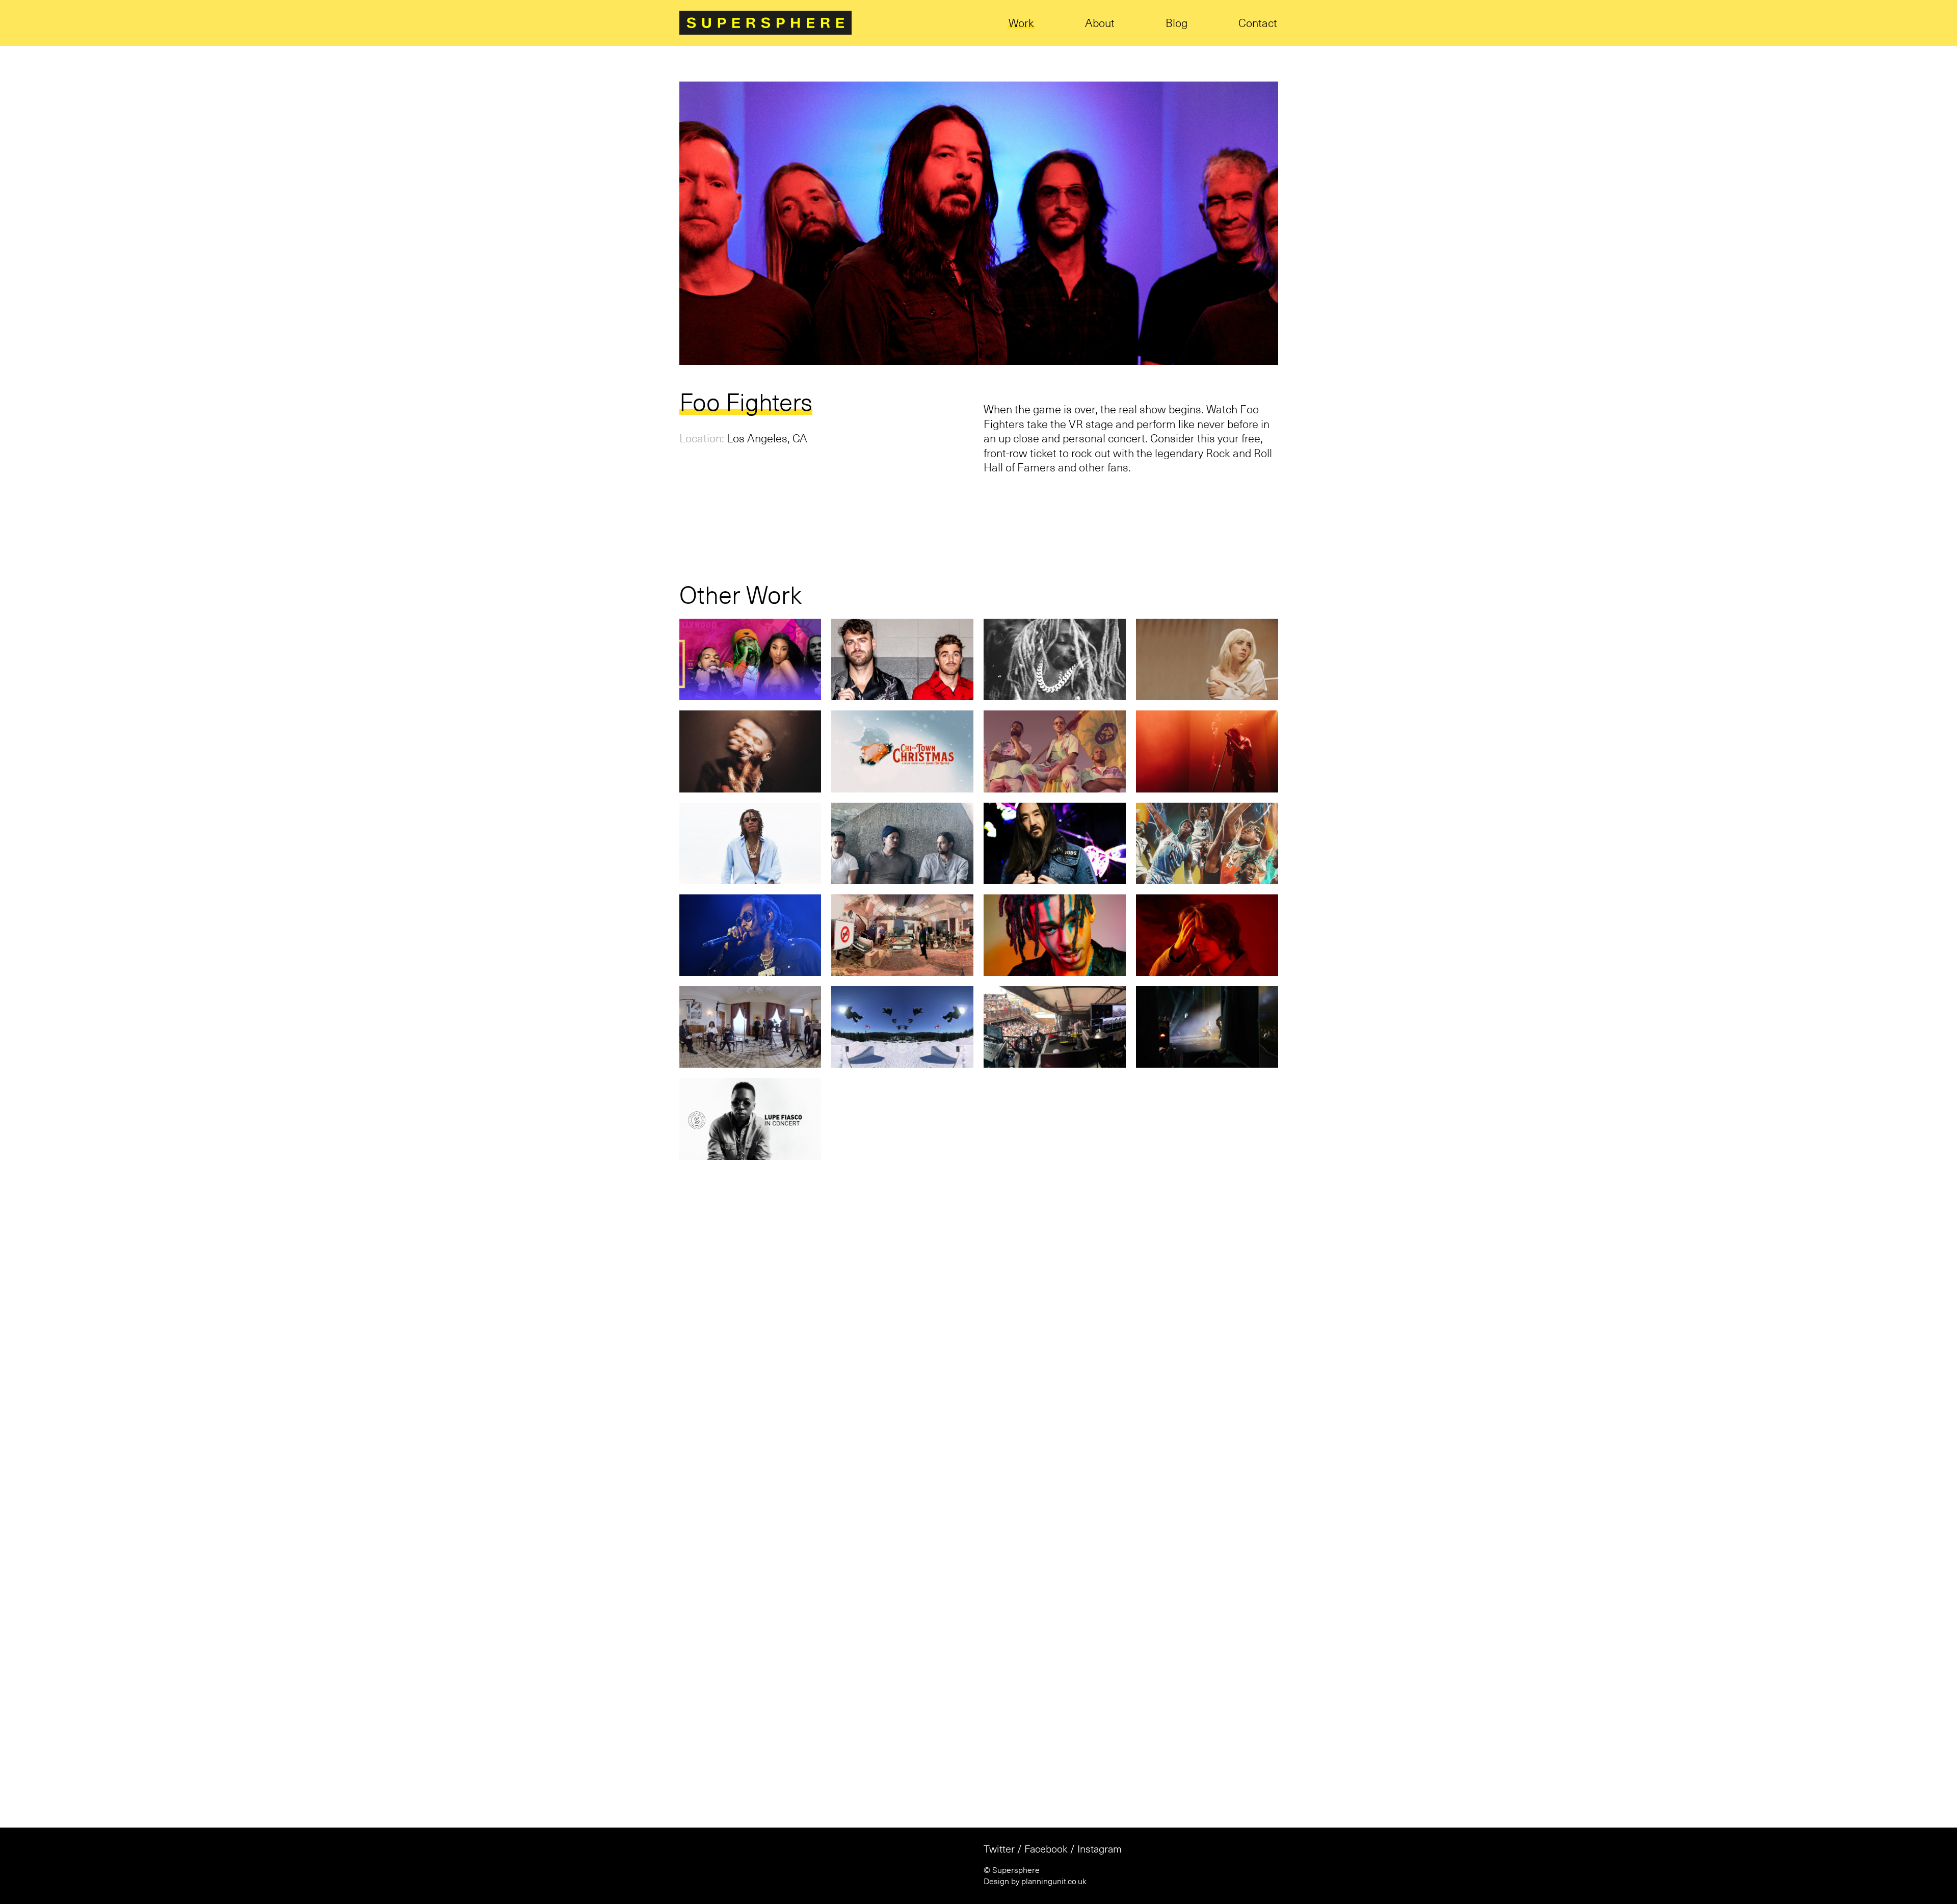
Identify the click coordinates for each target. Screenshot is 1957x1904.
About (1100, 24)
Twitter (999, 1823)
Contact (1258, 24)
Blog (1176, 24)
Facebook (1046, 1823)
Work (1021, 24)
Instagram (1100, 1823)
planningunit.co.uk (1054, 1856)
